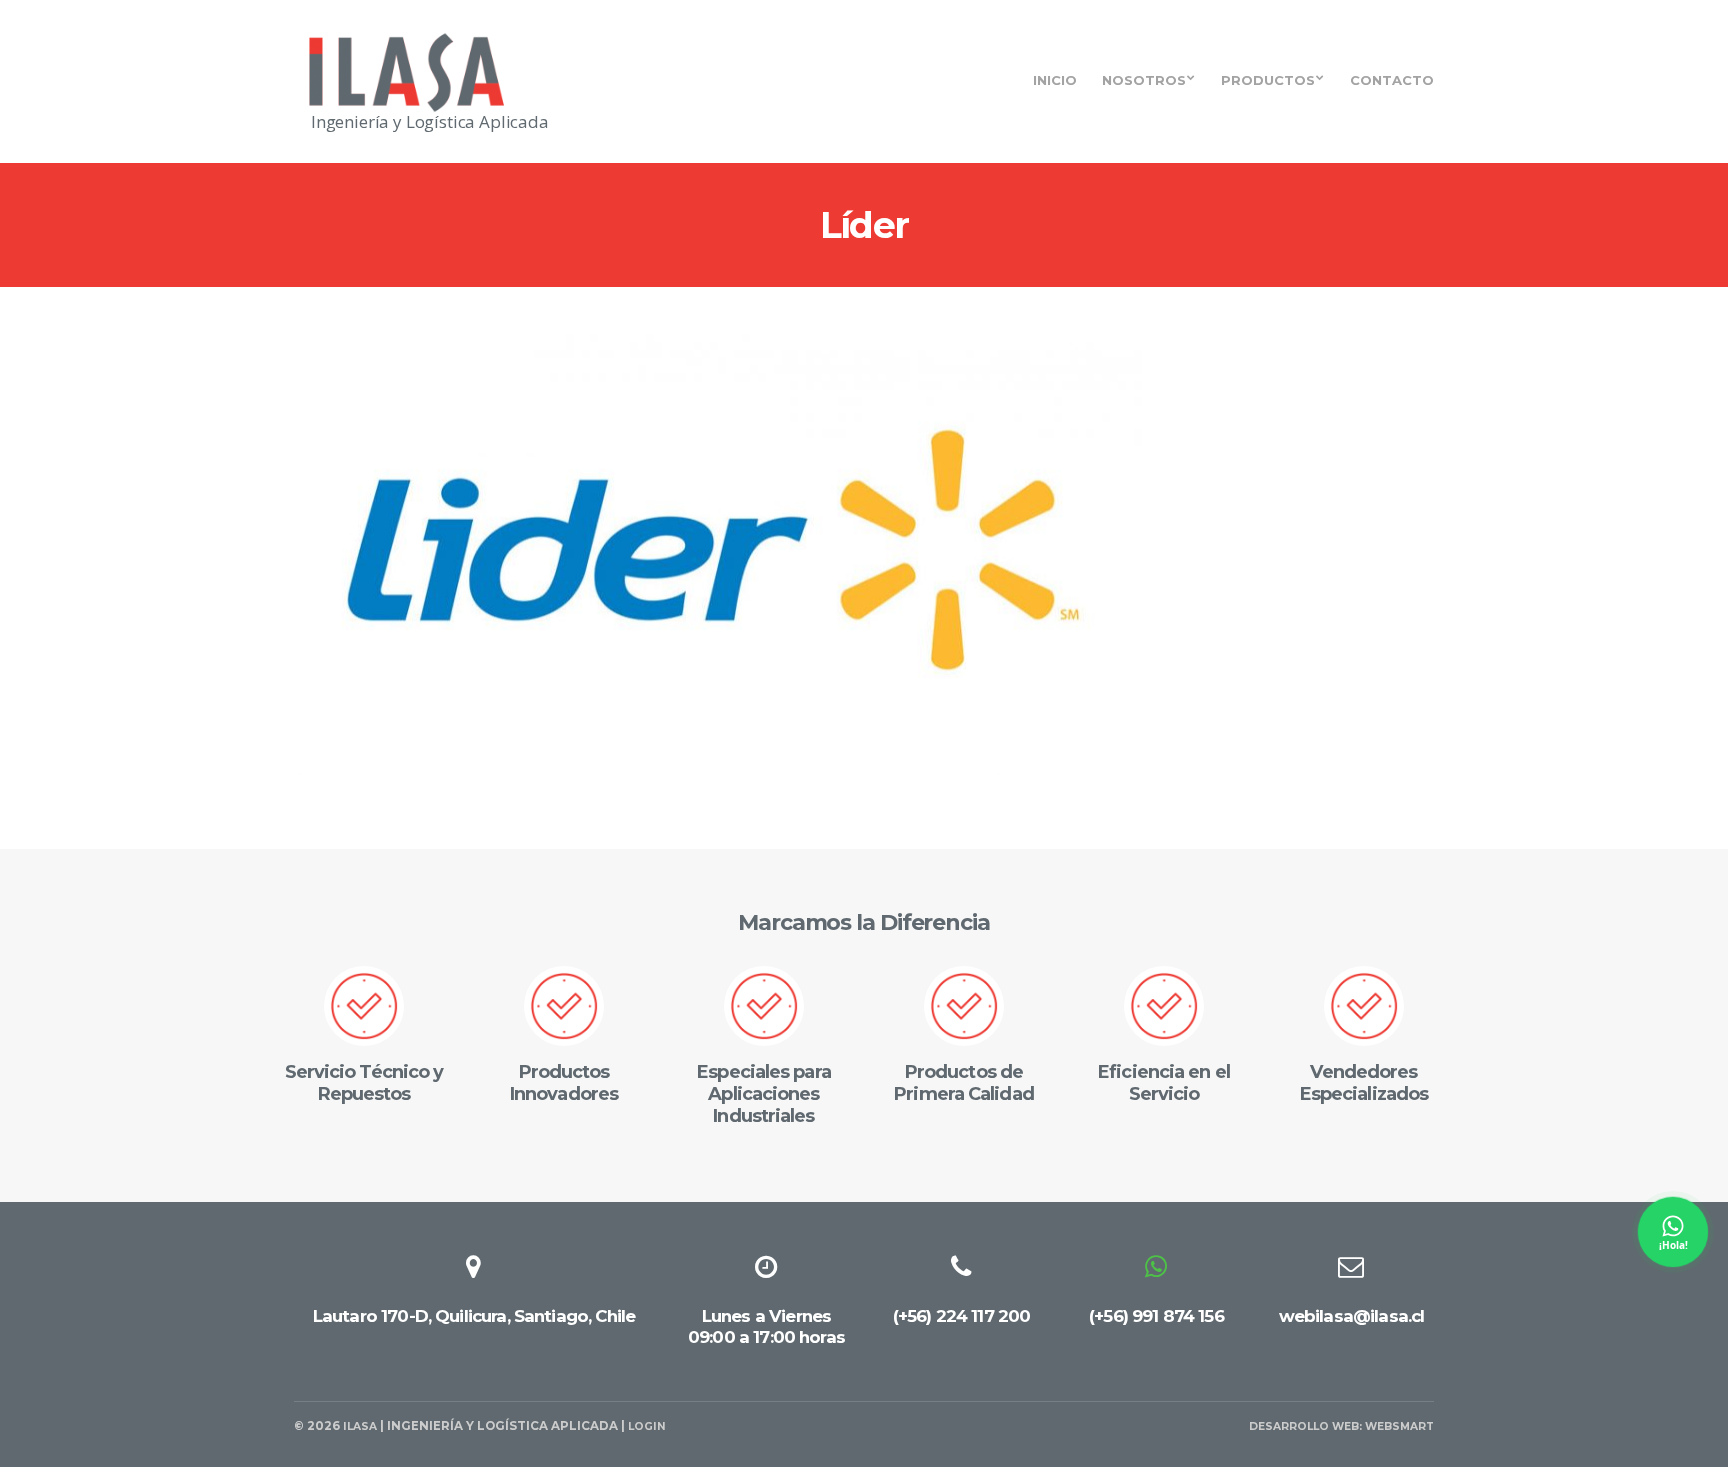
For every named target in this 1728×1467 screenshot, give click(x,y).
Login (647, 1426)
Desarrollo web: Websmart (1341, 1426)
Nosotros (1144, 80)
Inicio (1055, 80)
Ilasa (360, 1426)
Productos (1268, 80)
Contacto (1392, 80)
